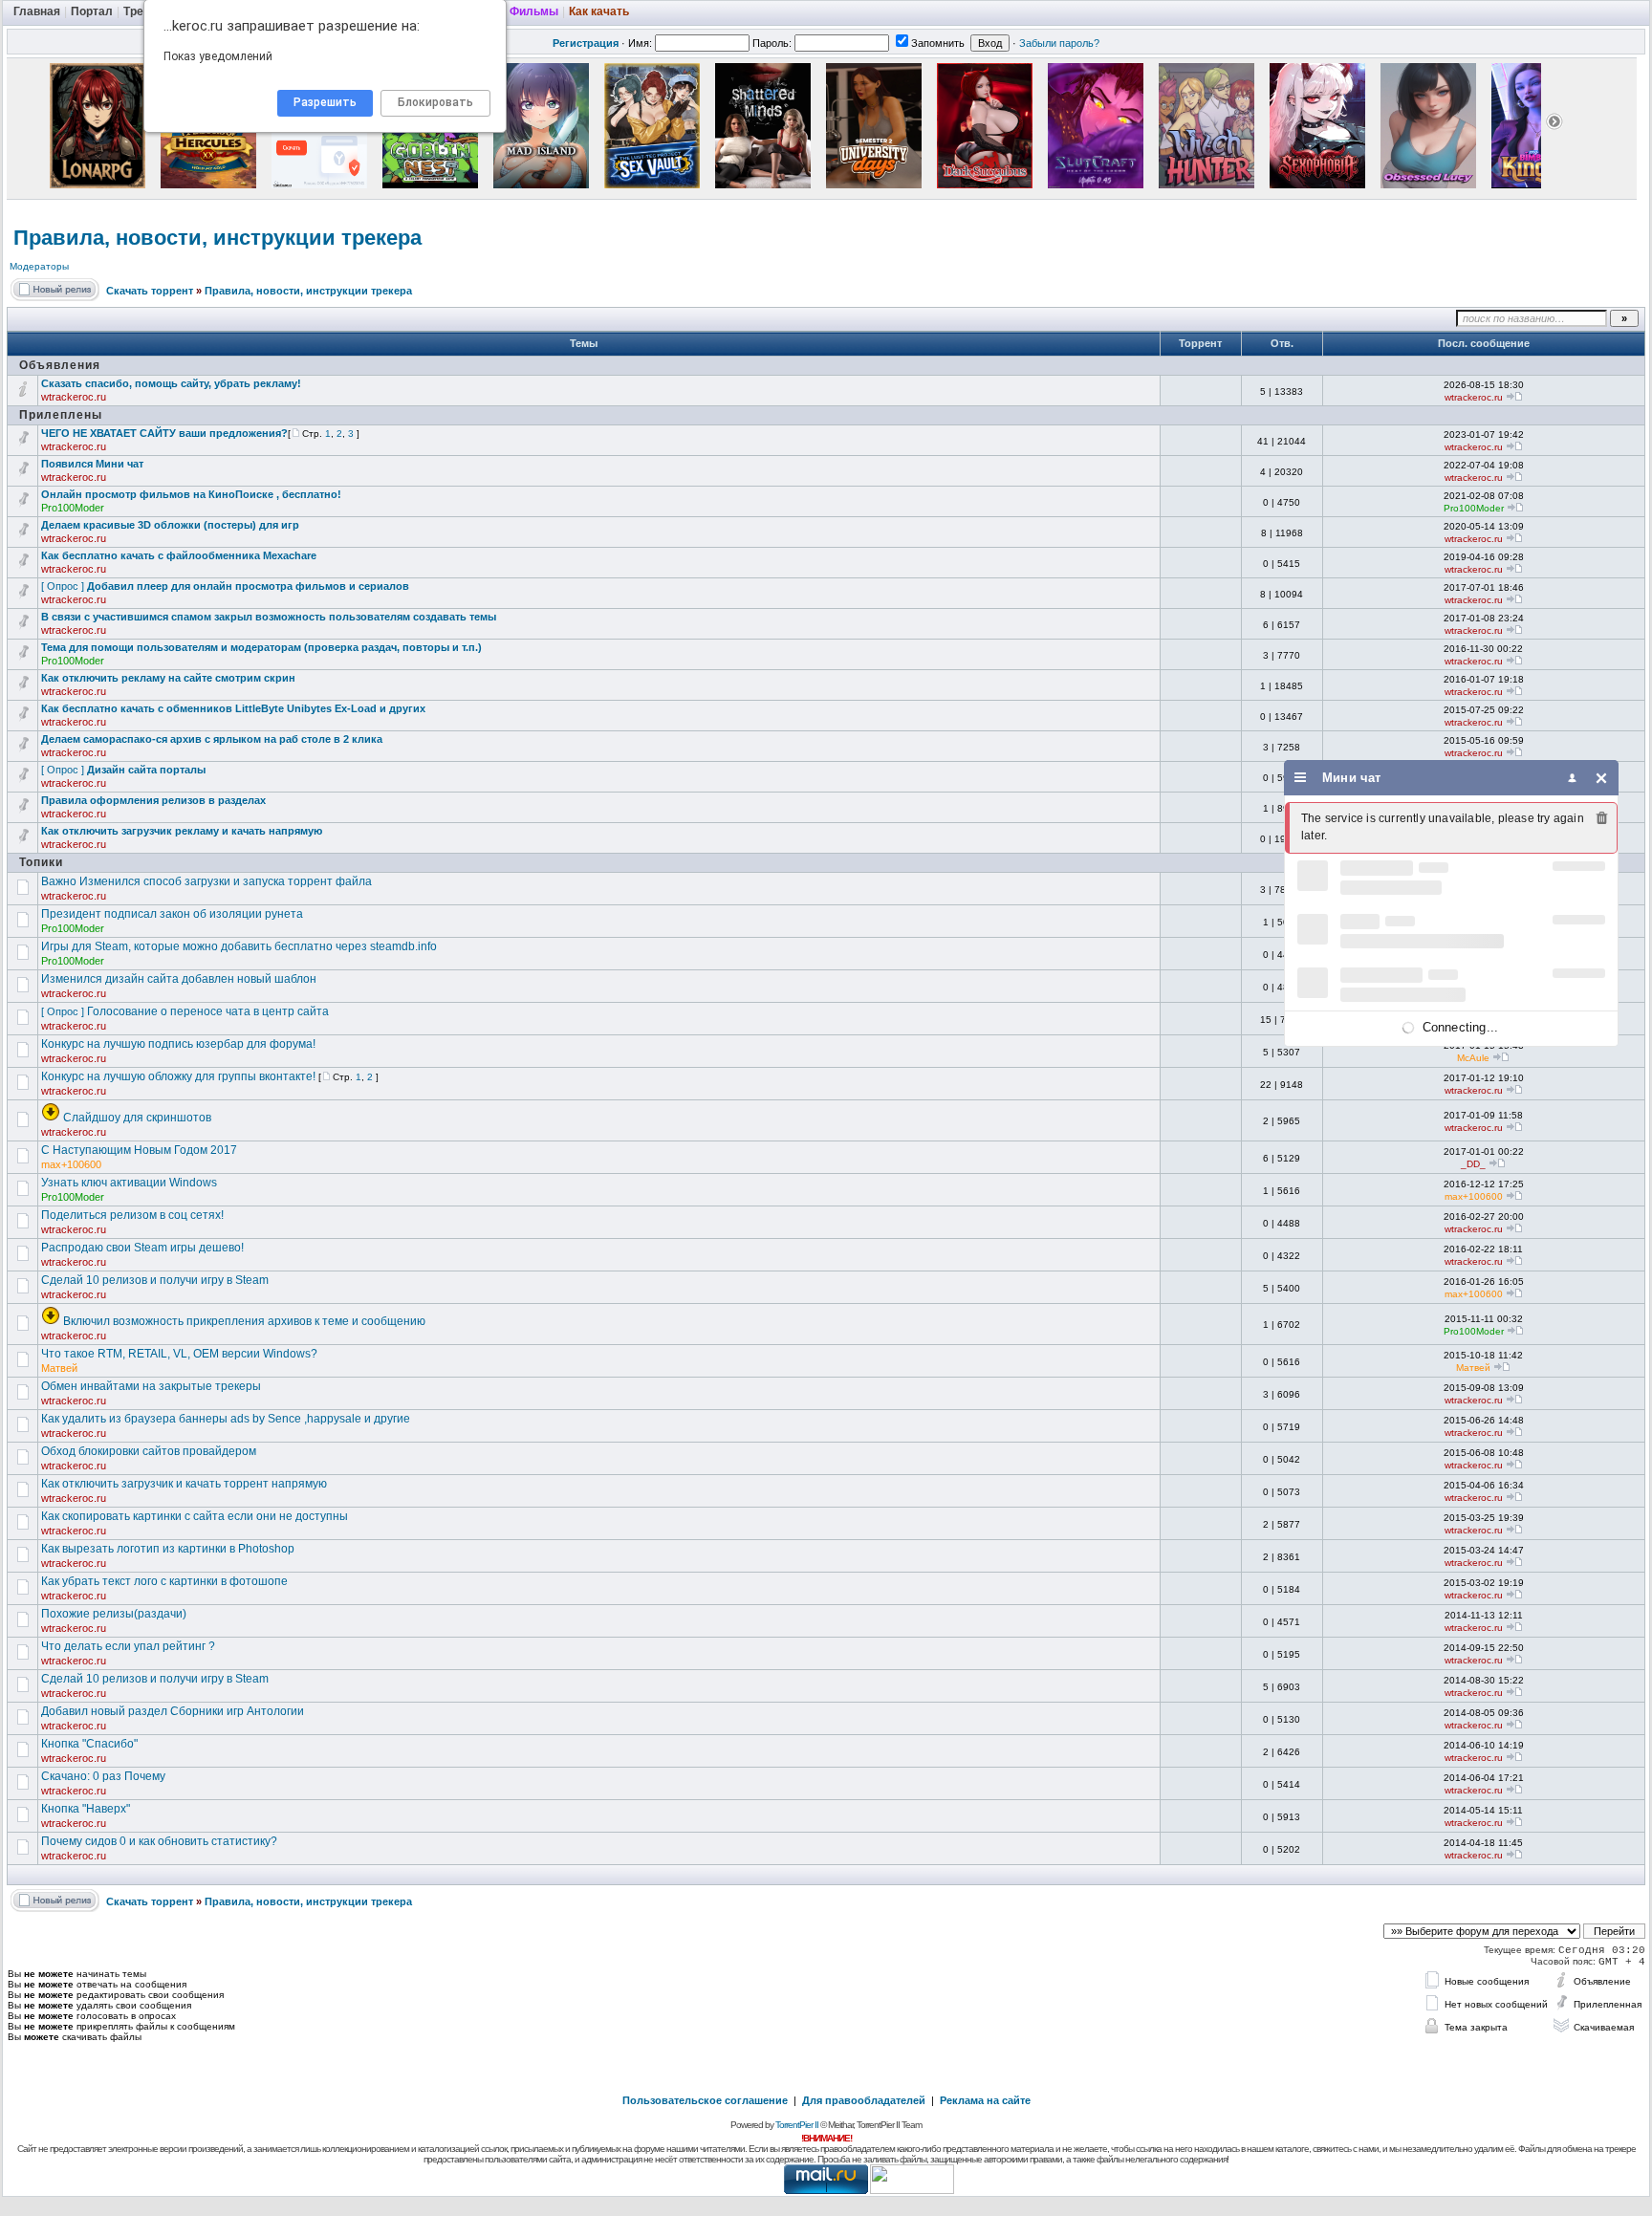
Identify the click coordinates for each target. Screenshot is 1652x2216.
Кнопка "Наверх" (86, 1809)
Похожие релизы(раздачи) (114, 1614)
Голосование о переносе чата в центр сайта (208, 1011)
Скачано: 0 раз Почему (103, 1776)
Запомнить (938, 43)
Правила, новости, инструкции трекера (217, 238)
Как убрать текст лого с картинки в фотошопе (164, 1581)
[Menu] (1301, 778)
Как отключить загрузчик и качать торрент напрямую (184, 1484)
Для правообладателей (864, 2100)
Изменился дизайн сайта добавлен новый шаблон (179, 979)
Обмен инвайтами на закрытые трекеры (151, 1386)
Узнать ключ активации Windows (129, 1183)
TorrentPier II (797, 2125)
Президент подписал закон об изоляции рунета (172, 914)
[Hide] (1602, 778)
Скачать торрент (150, 291)
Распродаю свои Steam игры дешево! (142, 1248)
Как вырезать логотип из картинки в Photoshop (168, 1549)
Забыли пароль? (1059, 43)
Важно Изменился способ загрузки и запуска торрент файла (206, 881)
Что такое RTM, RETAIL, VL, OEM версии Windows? (179, 1354)
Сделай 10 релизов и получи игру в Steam (155, 1280)
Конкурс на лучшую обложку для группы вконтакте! (178, 1076)
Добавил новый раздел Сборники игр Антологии (173, 1711)
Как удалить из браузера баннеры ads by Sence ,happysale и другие (226, 1419)
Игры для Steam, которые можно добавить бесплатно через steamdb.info (239, 946)
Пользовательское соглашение (705, 2100)
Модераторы (39, 266)
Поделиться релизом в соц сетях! (132, 1215)
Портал (92, 11)
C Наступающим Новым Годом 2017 (139, 1150)
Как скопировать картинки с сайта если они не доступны (195, 1516)
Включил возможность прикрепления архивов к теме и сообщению (244, 1321)
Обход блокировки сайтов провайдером (149, 1451)
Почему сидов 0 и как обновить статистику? (159, 1841)
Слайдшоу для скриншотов (137, 1118)
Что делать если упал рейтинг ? (128, 1646)
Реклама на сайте (985, 2100)
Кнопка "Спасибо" (89, 1744)
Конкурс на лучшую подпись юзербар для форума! (178, 1044)
